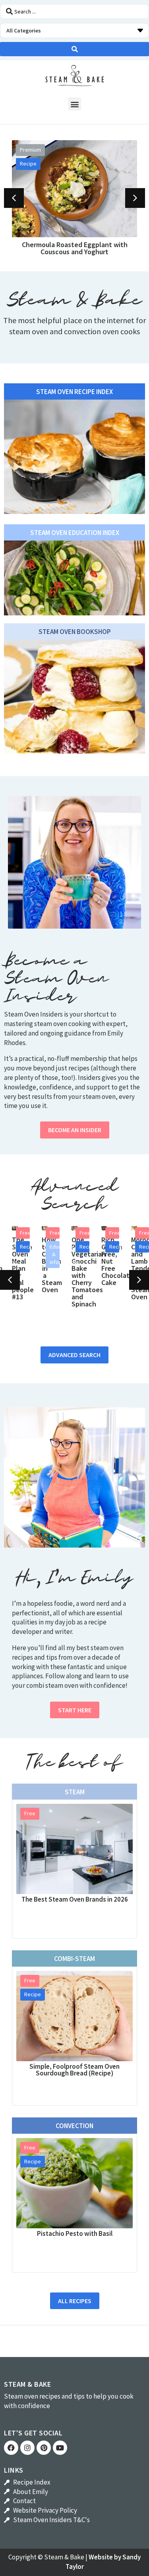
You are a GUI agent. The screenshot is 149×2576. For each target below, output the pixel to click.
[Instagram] (27, 2448)
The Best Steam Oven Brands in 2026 (75, 1899)
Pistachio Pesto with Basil (75, 2233)
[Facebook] (11, 2448)
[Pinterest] (44, 2448)
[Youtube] (60, 2448)
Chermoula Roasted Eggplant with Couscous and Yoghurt (75, 248)
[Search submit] (74, 49)
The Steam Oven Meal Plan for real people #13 (23, 1268)
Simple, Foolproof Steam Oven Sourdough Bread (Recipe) (74, 2070)
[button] (74, 104)
